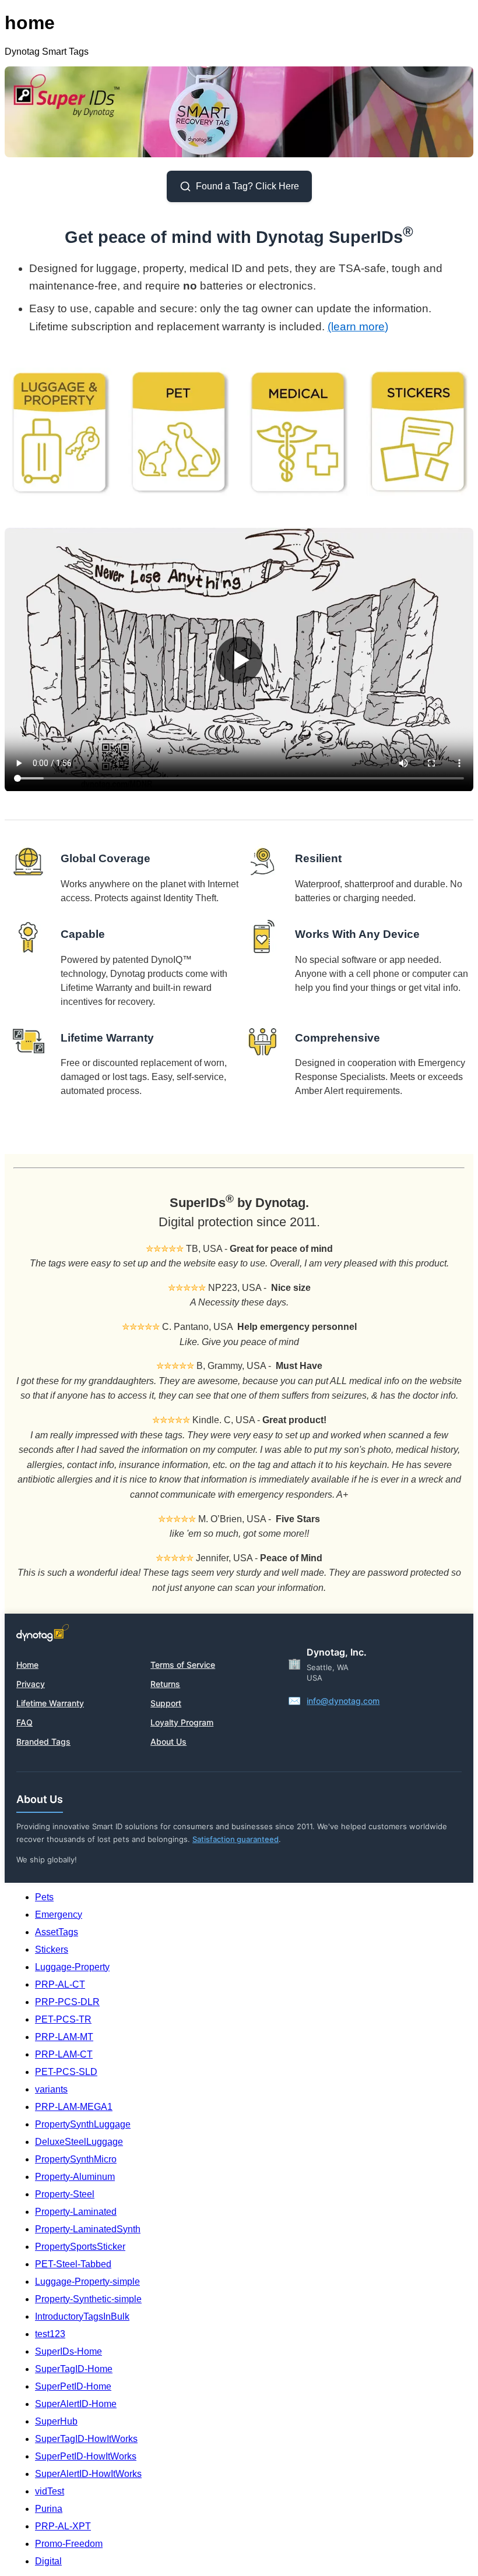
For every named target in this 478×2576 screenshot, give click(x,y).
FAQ (24, 1722)
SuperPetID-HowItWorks (86, 2456)
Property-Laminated (76, 2212)
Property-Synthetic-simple (88, 2299)
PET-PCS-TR (63, 2019)
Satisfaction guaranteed (236, 1839)
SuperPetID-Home (73, 2386)
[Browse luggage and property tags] (61, 432)
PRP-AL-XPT (63, 2526)
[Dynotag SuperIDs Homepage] (239, 154)
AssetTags (57, 1932)
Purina (49, 2509)
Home (27, 1665)
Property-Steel (65, 2194)
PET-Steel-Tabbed (73, 2264)
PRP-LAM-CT (64, 2054)
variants (51, 2089)
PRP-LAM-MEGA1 (74, 2107)
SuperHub (56, 2421)
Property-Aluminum (75, 2177)
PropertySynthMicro (76, 2159)
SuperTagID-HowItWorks (86, 2439)
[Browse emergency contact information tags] (298, 432)
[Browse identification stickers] (417, 432)
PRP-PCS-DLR (67, 2002)
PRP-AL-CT (60, 1984)
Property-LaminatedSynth (88, 2229)
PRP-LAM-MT (64, 2037)
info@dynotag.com (343, 1701)
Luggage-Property (72, 1967)
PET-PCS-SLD (66, 2072)
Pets (44, 1897)
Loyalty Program (182, 1722)
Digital (48, 2561)
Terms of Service (183, 1665)
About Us (168, 1742)
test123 (50, 2334)
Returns (165, 1684)
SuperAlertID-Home (76, 2404)
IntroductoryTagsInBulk (82, 2316)
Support (166, 1703)
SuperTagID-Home (74, 2369)
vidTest (50, 2491)
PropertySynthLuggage (83, 2124)
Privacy (31, 1684)
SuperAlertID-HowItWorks (88, 2474)
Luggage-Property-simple (87, 2282)
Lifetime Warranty (50, 1703)
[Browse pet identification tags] (180, 432)
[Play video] (239, 659)
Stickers (52, 1949)
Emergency (59, 1915)
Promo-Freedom (69, 2544)
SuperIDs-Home (68, 2351)
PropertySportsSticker (80, 2247)
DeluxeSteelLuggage (79, 2142)
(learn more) (358, 327)
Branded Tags (43, 1742)
